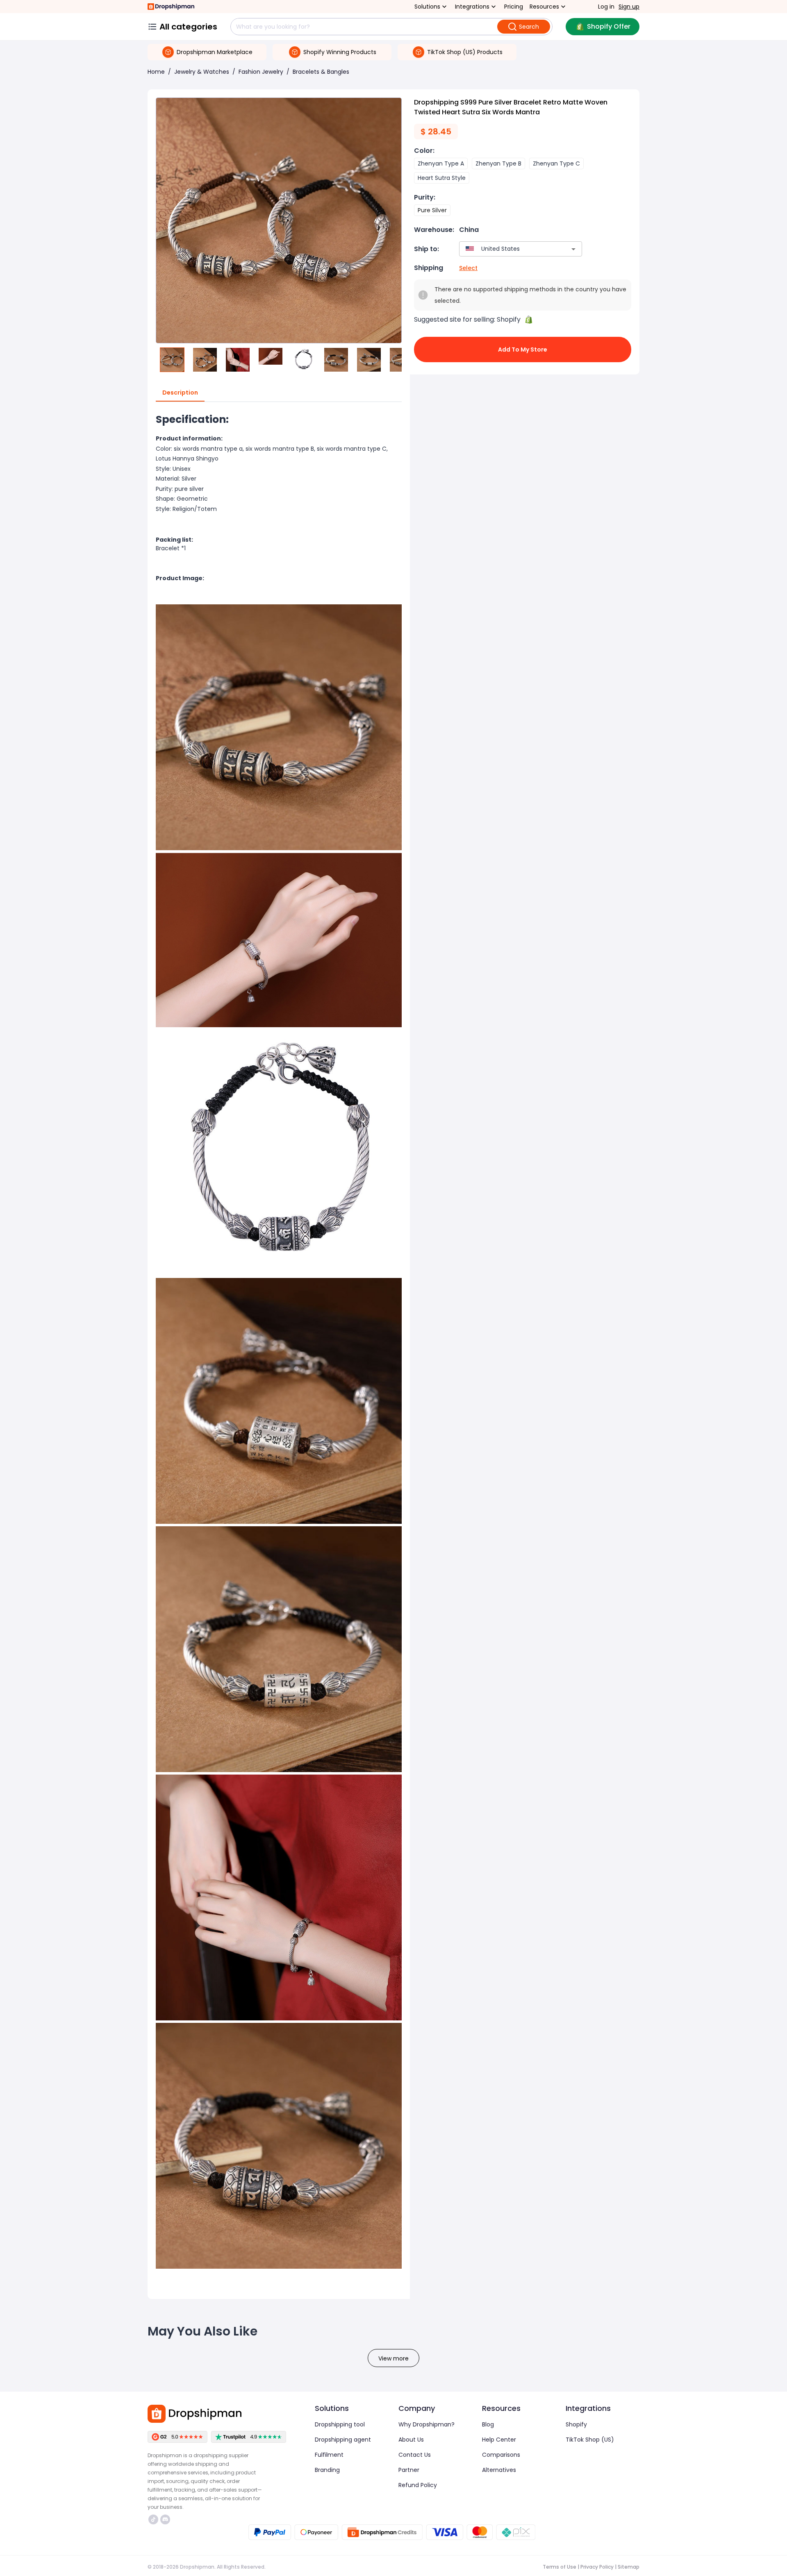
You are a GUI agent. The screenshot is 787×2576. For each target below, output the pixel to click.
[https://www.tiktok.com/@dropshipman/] (153, 2519)
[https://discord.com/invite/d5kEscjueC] (165, 2519)
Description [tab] (180, 393)
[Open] (573, 249)
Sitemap (629, 2567)
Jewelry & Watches (202, 72)
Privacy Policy (597, 2567)
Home (156, 72)
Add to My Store (523, 350)
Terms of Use (560, 2567)
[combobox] (508, 249)
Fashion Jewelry (261, 72)
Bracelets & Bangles (321, 72)
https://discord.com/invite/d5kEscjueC (166, 2519)
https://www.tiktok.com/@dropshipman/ (154, 2519)
